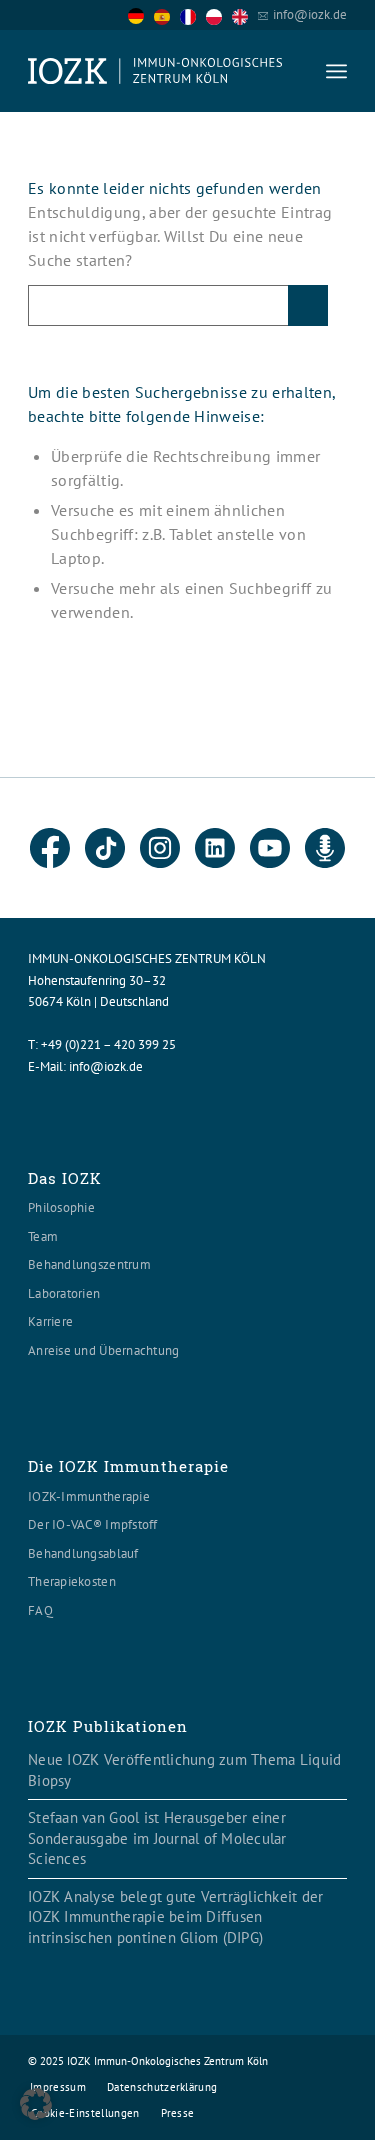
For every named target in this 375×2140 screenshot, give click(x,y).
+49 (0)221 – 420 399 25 (108, 1044)
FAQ (40, 1610)
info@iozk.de (310, 14)
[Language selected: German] (193, 14)
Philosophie (61, 1207)
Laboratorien (64, 1293)
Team (43, 1236)
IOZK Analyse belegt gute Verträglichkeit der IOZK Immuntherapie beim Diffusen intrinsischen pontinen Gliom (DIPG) (175, 1917)
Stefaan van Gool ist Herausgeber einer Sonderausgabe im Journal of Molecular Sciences (157, 1838)
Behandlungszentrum (89, 1264)
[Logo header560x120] (155, 71)
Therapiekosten (72, 1581)
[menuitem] (336, 71)
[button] (36, 2104)
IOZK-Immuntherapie (89, 1496)
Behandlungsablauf (83, 1553)
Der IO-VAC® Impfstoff (92, 1524)
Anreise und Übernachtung (103, 1350)
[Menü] (336, 71)
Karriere (50, 1321)
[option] (167, 16)
